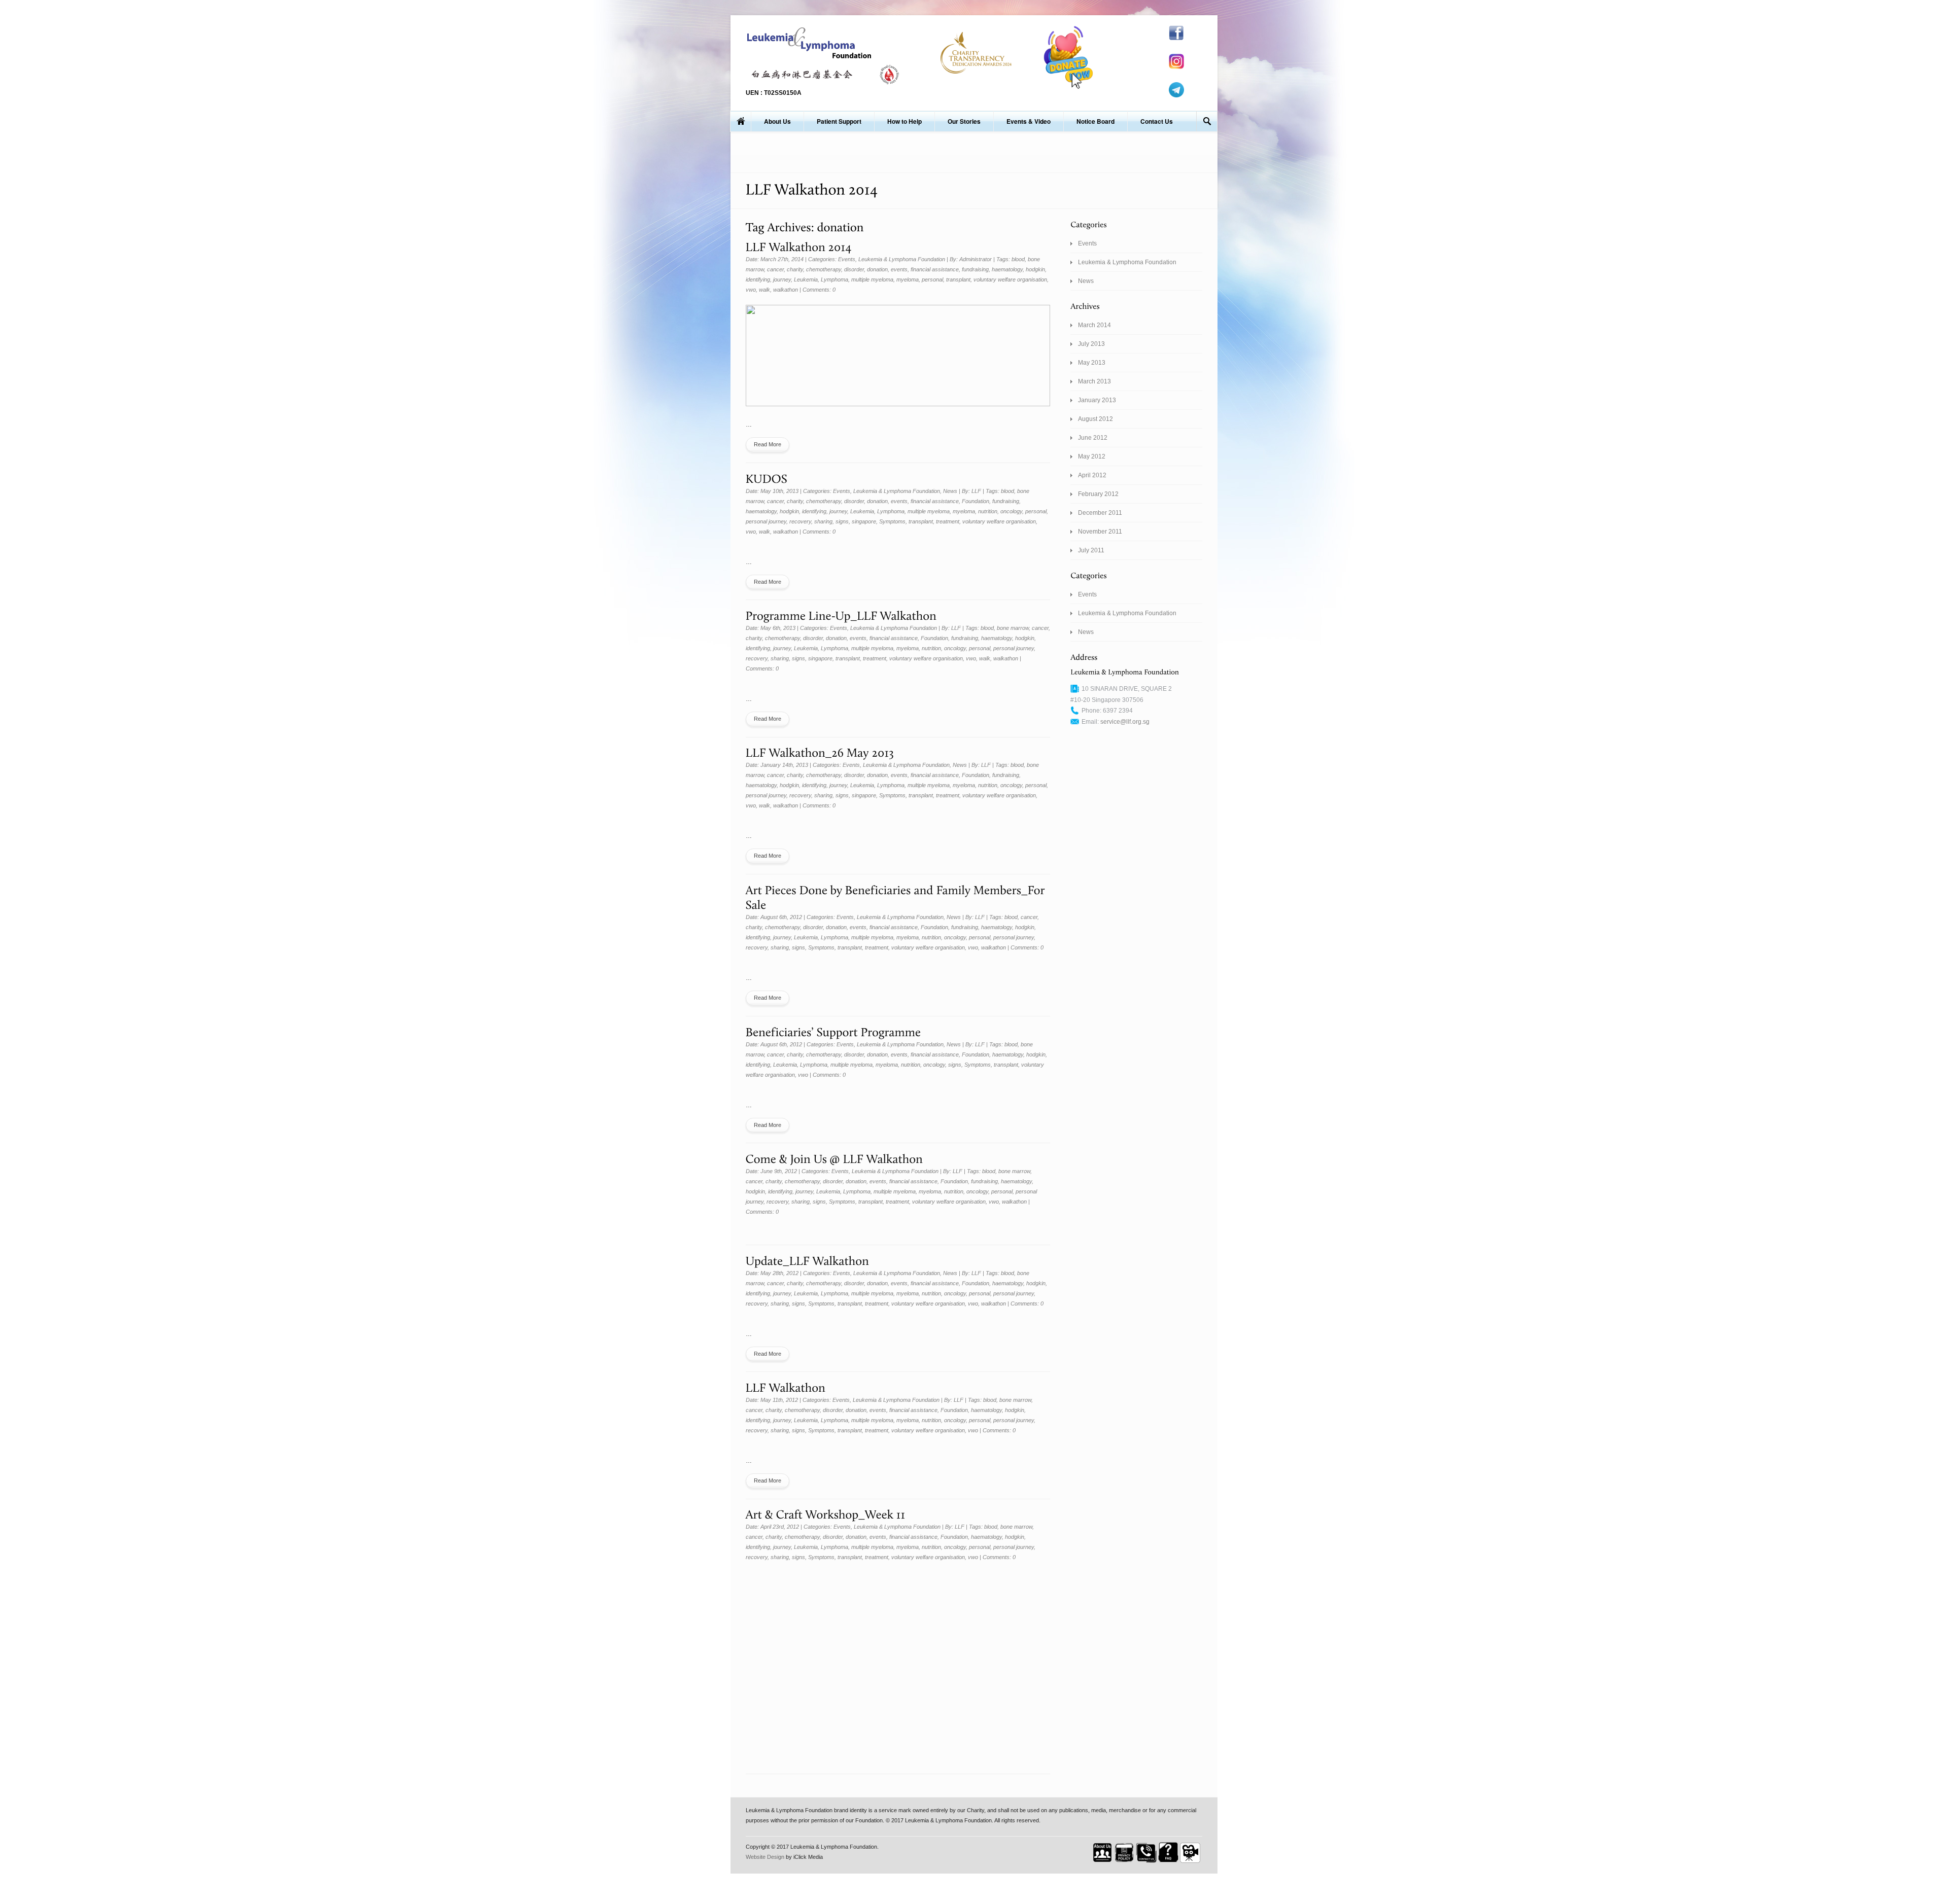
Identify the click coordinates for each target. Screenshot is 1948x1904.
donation (877, 269)
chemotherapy (824, 269)
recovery (800, 521)
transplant (958, 279)
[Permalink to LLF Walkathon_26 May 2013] (820, 752)
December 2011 (1100, 513)
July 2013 (1091, 344)
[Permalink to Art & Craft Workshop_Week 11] (826, 1514)
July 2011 (1091, 550)
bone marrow (1013, 628)
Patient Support (839, 121)
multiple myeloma (872, 279)
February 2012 (1098, 494)
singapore (864, 521)
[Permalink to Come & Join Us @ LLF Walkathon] (834, 1158)
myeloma (908, 279)
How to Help (905, 121)
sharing (823, 521)
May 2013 (1092, 363)
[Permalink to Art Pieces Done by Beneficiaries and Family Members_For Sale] (897, 896)
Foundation (976, 501)
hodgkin (1035, 269)
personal (932, 279)
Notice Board (1095, 121)
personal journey (766, 521)
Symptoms (892, 521)
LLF (976, 491)
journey (782, 279)
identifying (758, 279)
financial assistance (935, 269)
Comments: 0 (819, 290)
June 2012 (1093, 438)
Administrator (976, 259)
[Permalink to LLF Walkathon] (786, 1386)
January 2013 (1097, 400)
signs (842, 521)
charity (795, 269)
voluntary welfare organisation (1010, 279)
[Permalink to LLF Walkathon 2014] (799, 246)
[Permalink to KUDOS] (767, 478)
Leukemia (806, 279)
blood (1018, 259)
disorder (854, 269)
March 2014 (1094, 325)
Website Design (765, 1857)
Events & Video (1029, 121)
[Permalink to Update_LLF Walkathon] (808, 1260)
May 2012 (1092, 456)
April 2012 (1092, 475)
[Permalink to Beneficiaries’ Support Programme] (833, 1031)
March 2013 (1094, 381)
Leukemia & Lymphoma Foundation (902, 259)
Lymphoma (834, 279)
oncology (1011, 511)
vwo (751, 290)
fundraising (975, 269)
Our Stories (964, 121)
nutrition (988, 511)
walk (764, 290)
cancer (775, 269)
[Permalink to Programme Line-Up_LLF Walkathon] (841, 614)
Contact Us (1157, 121)
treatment (948, 521)
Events (847, 259)
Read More (768, 444)
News (950, 491)
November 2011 (1100, 532)
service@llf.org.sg (1125, 722)
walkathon (786, 290)
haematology (1007, 269)
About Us (777, 121)
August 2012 (1095, 419)
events (899, 269)
